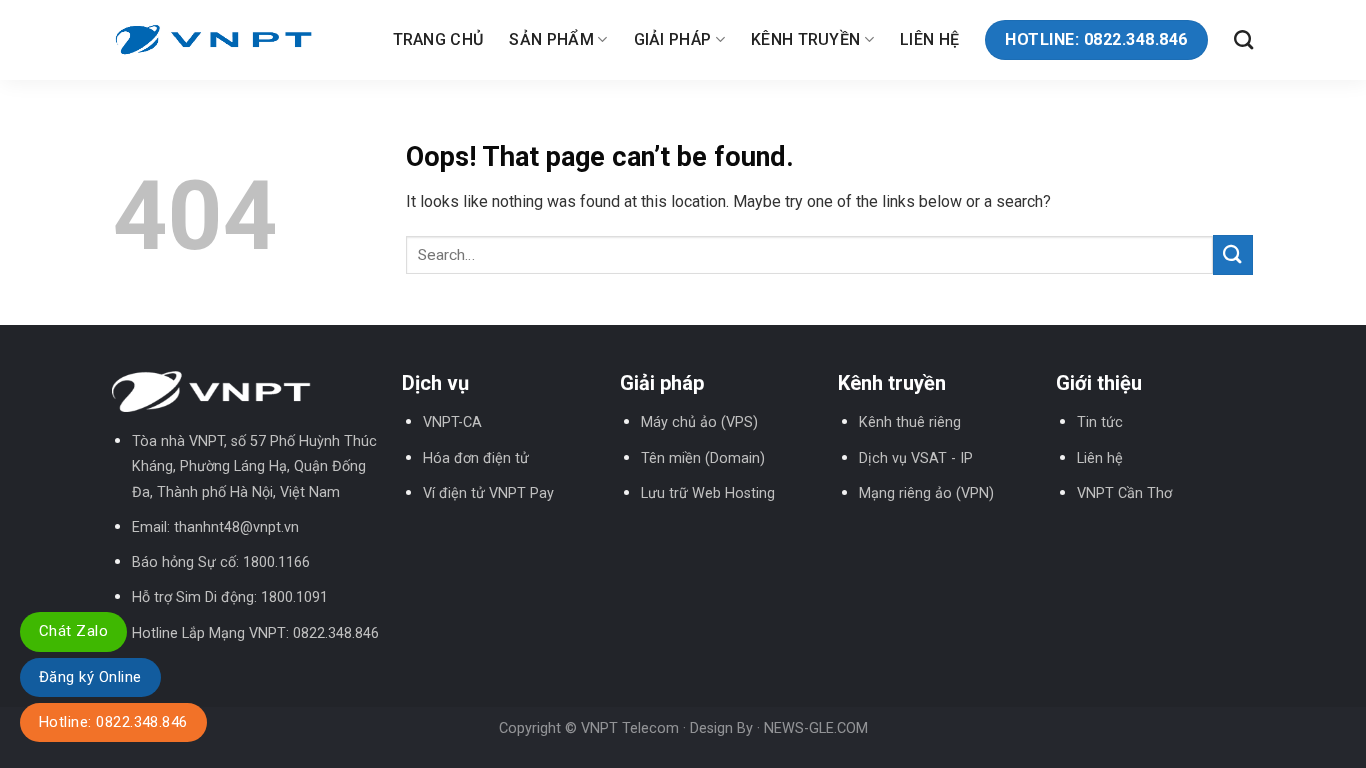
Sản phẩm (551, 39)
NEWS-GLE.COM (816, 728)
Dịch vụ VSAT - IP (916, 458)
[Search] (1243, 39)
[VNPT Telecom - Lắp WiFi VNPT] (213, 39)
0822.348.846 (336, 633)
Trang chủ (438, 39)
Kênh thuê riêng (910, 422)
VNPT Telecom (630, 728)
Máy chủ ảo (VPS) (699, 422)
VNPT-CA (452, 422)
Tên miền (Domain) (703, 458)
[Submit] (1233, 254)
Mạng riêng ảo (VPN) (926, 493)
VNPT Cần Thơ (1124, 493)
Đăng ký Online (90, 677)
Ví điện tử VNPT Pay (488, 493)
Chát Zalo (73, 631)
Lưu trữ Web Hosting (708, 493)
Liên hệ (929, 39)
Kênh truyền (806, 39)
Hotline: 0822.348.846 (113, 722)
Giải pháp (673, 39)
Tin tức (1100, 422)
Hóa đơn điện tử (476, 458)
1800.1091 (294, 597)
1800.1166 (276, 562)
